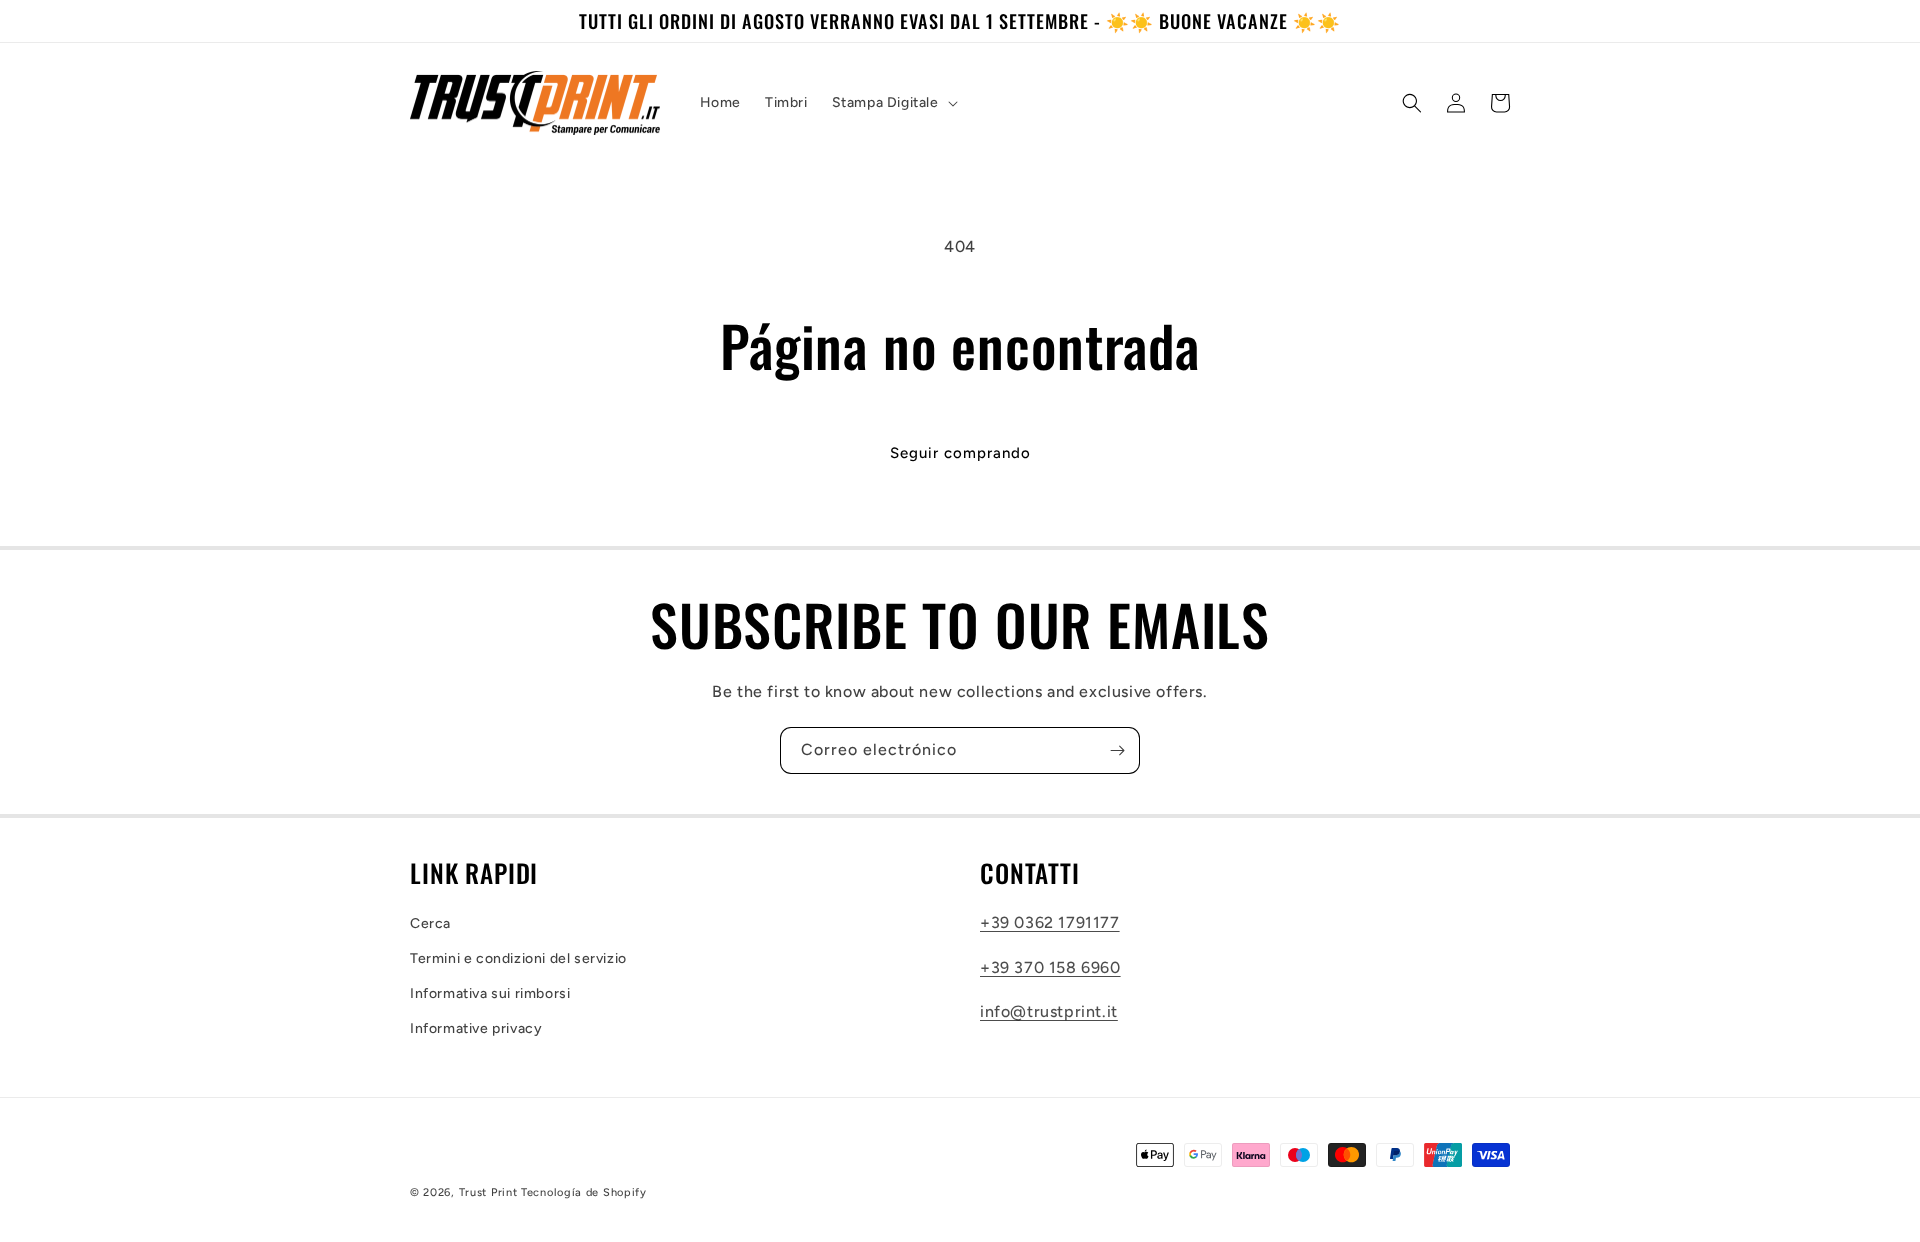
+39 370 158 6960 (1050, 967)
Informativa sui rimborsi (490, 993)
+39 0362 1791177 (1050, 922)
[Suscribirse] (1117, 750)
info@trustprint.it (1049, 1011)
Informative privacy (476, 1028)
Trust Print (488, 1192)
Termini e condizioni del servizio (518, 958)
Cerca (430, 923)
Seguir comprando (960, 453)
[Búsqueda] (1412, 103)
